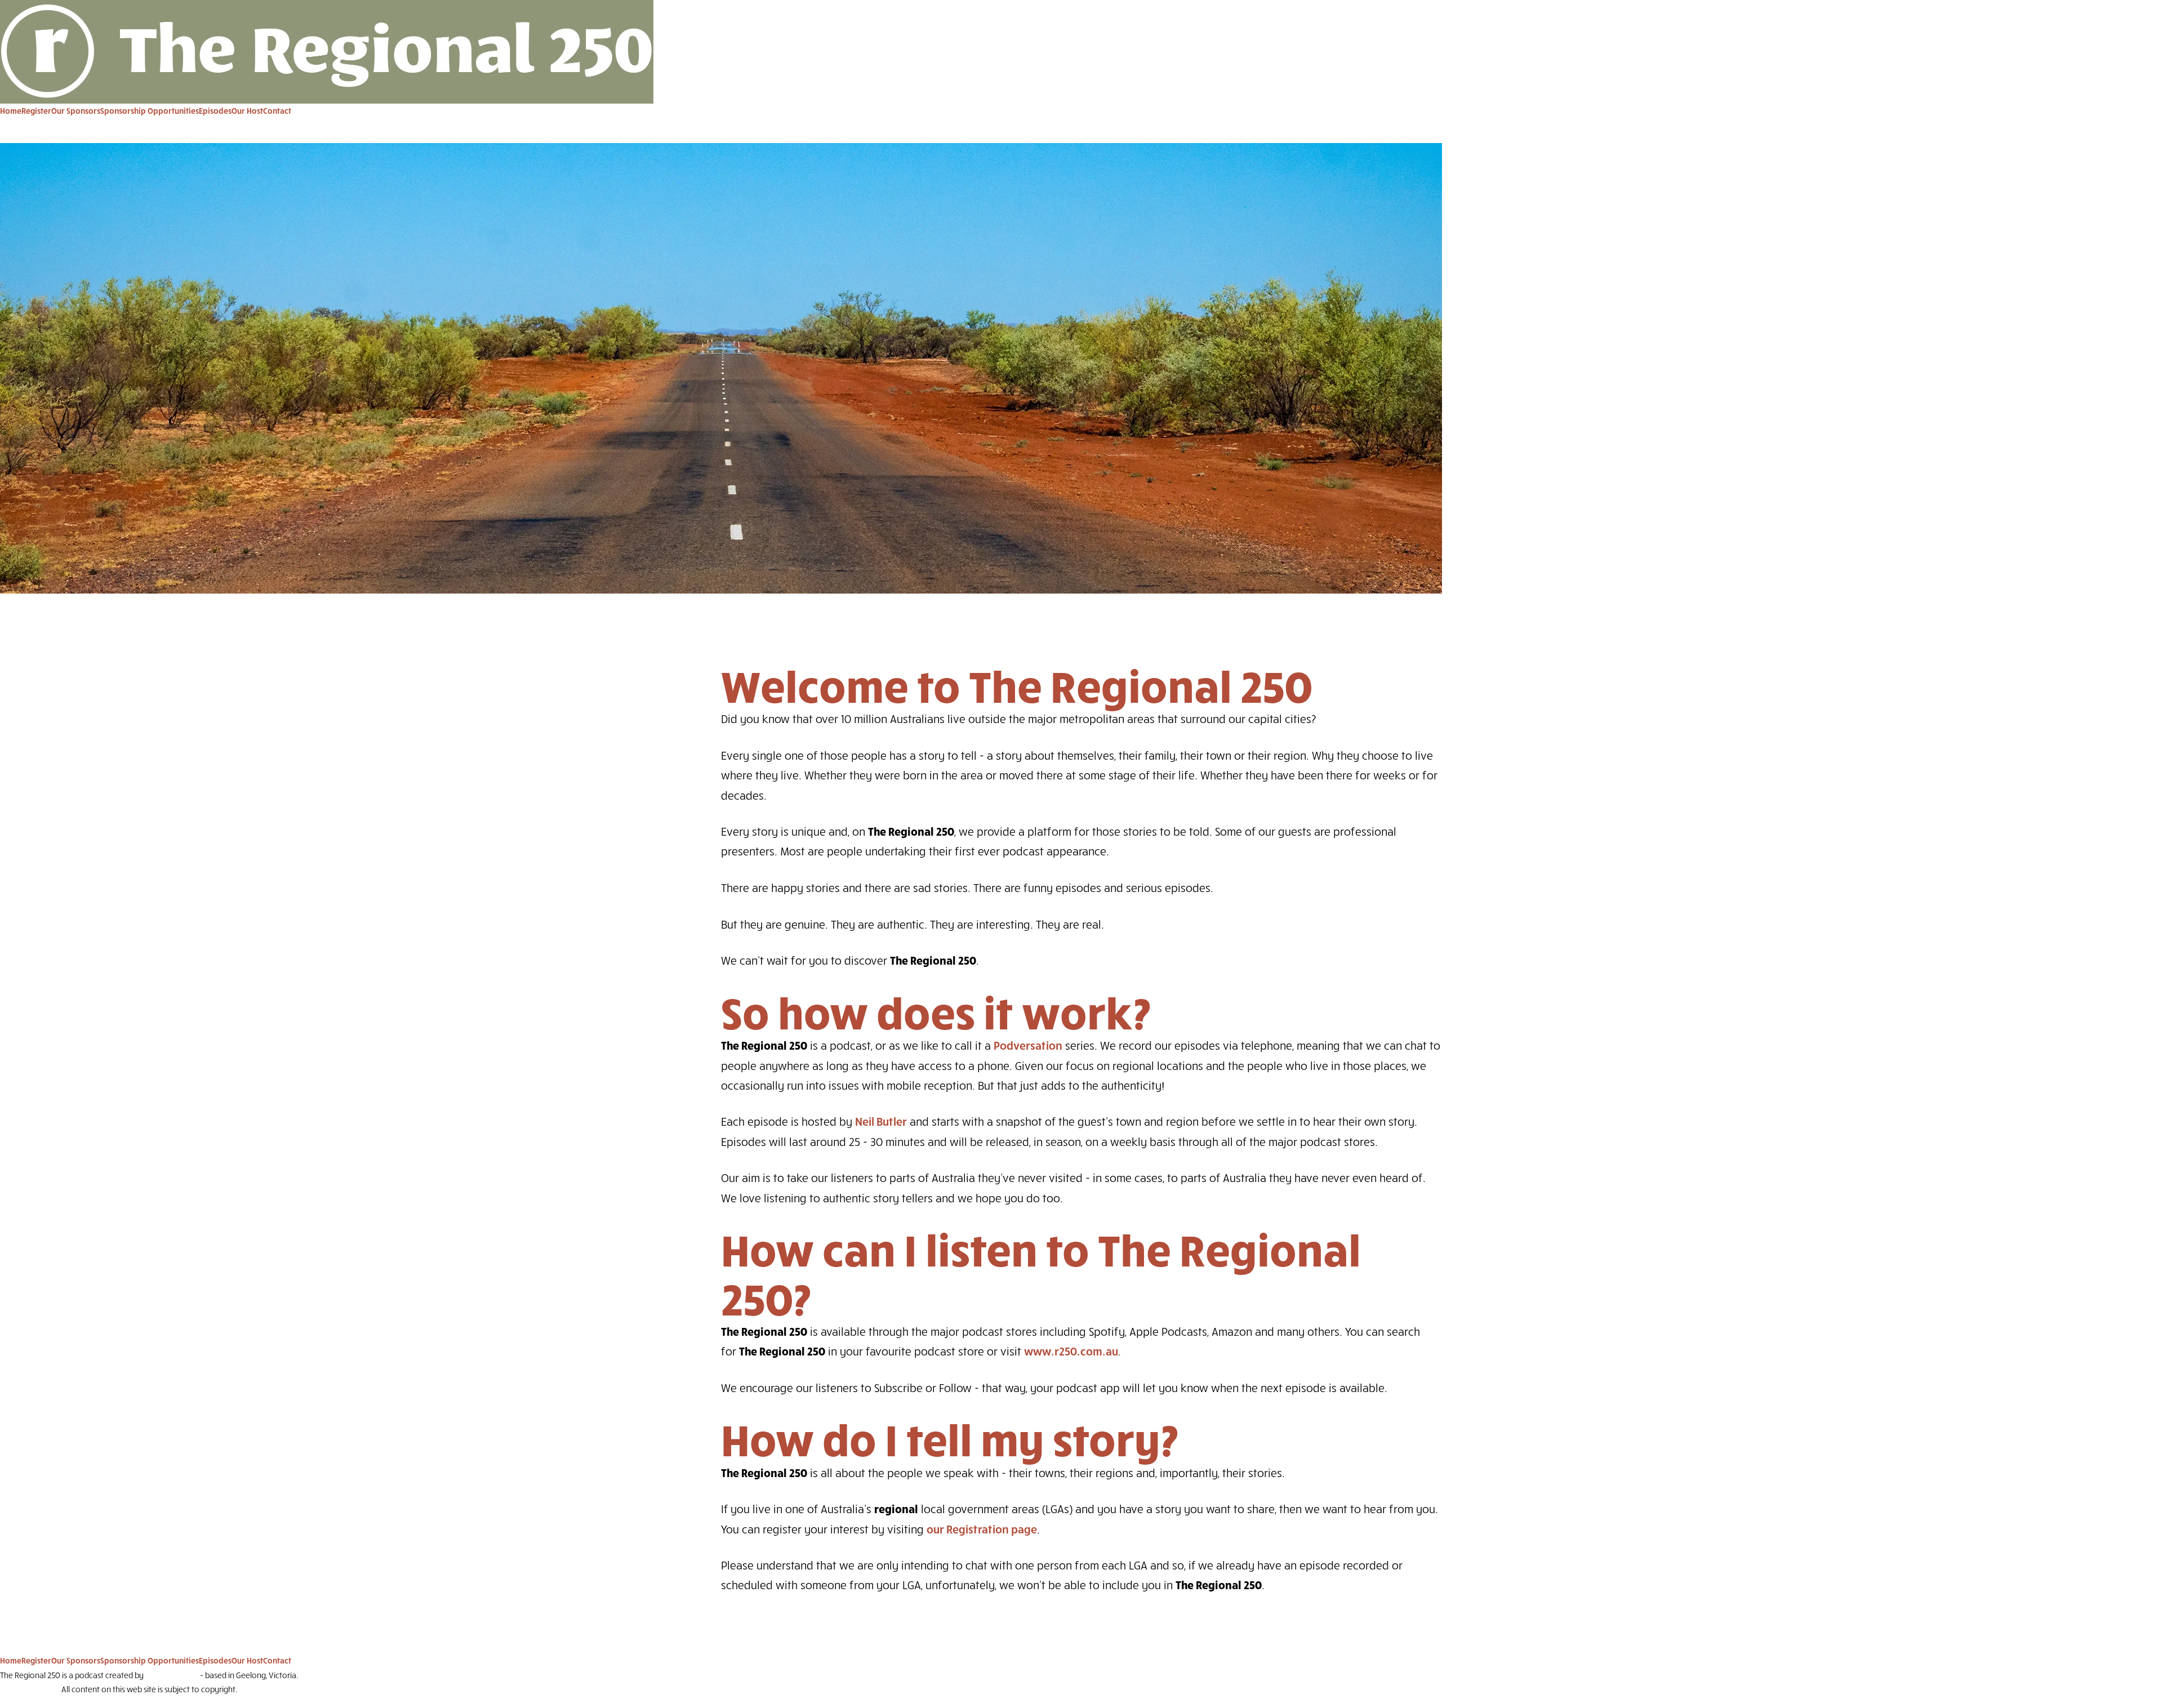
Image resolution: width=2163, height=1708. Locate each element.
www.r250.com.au (1071, 1351)
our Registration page (982, 1529)
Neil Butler (881, 1121)
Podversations (172, 1675)
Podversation (1028, 1045)
